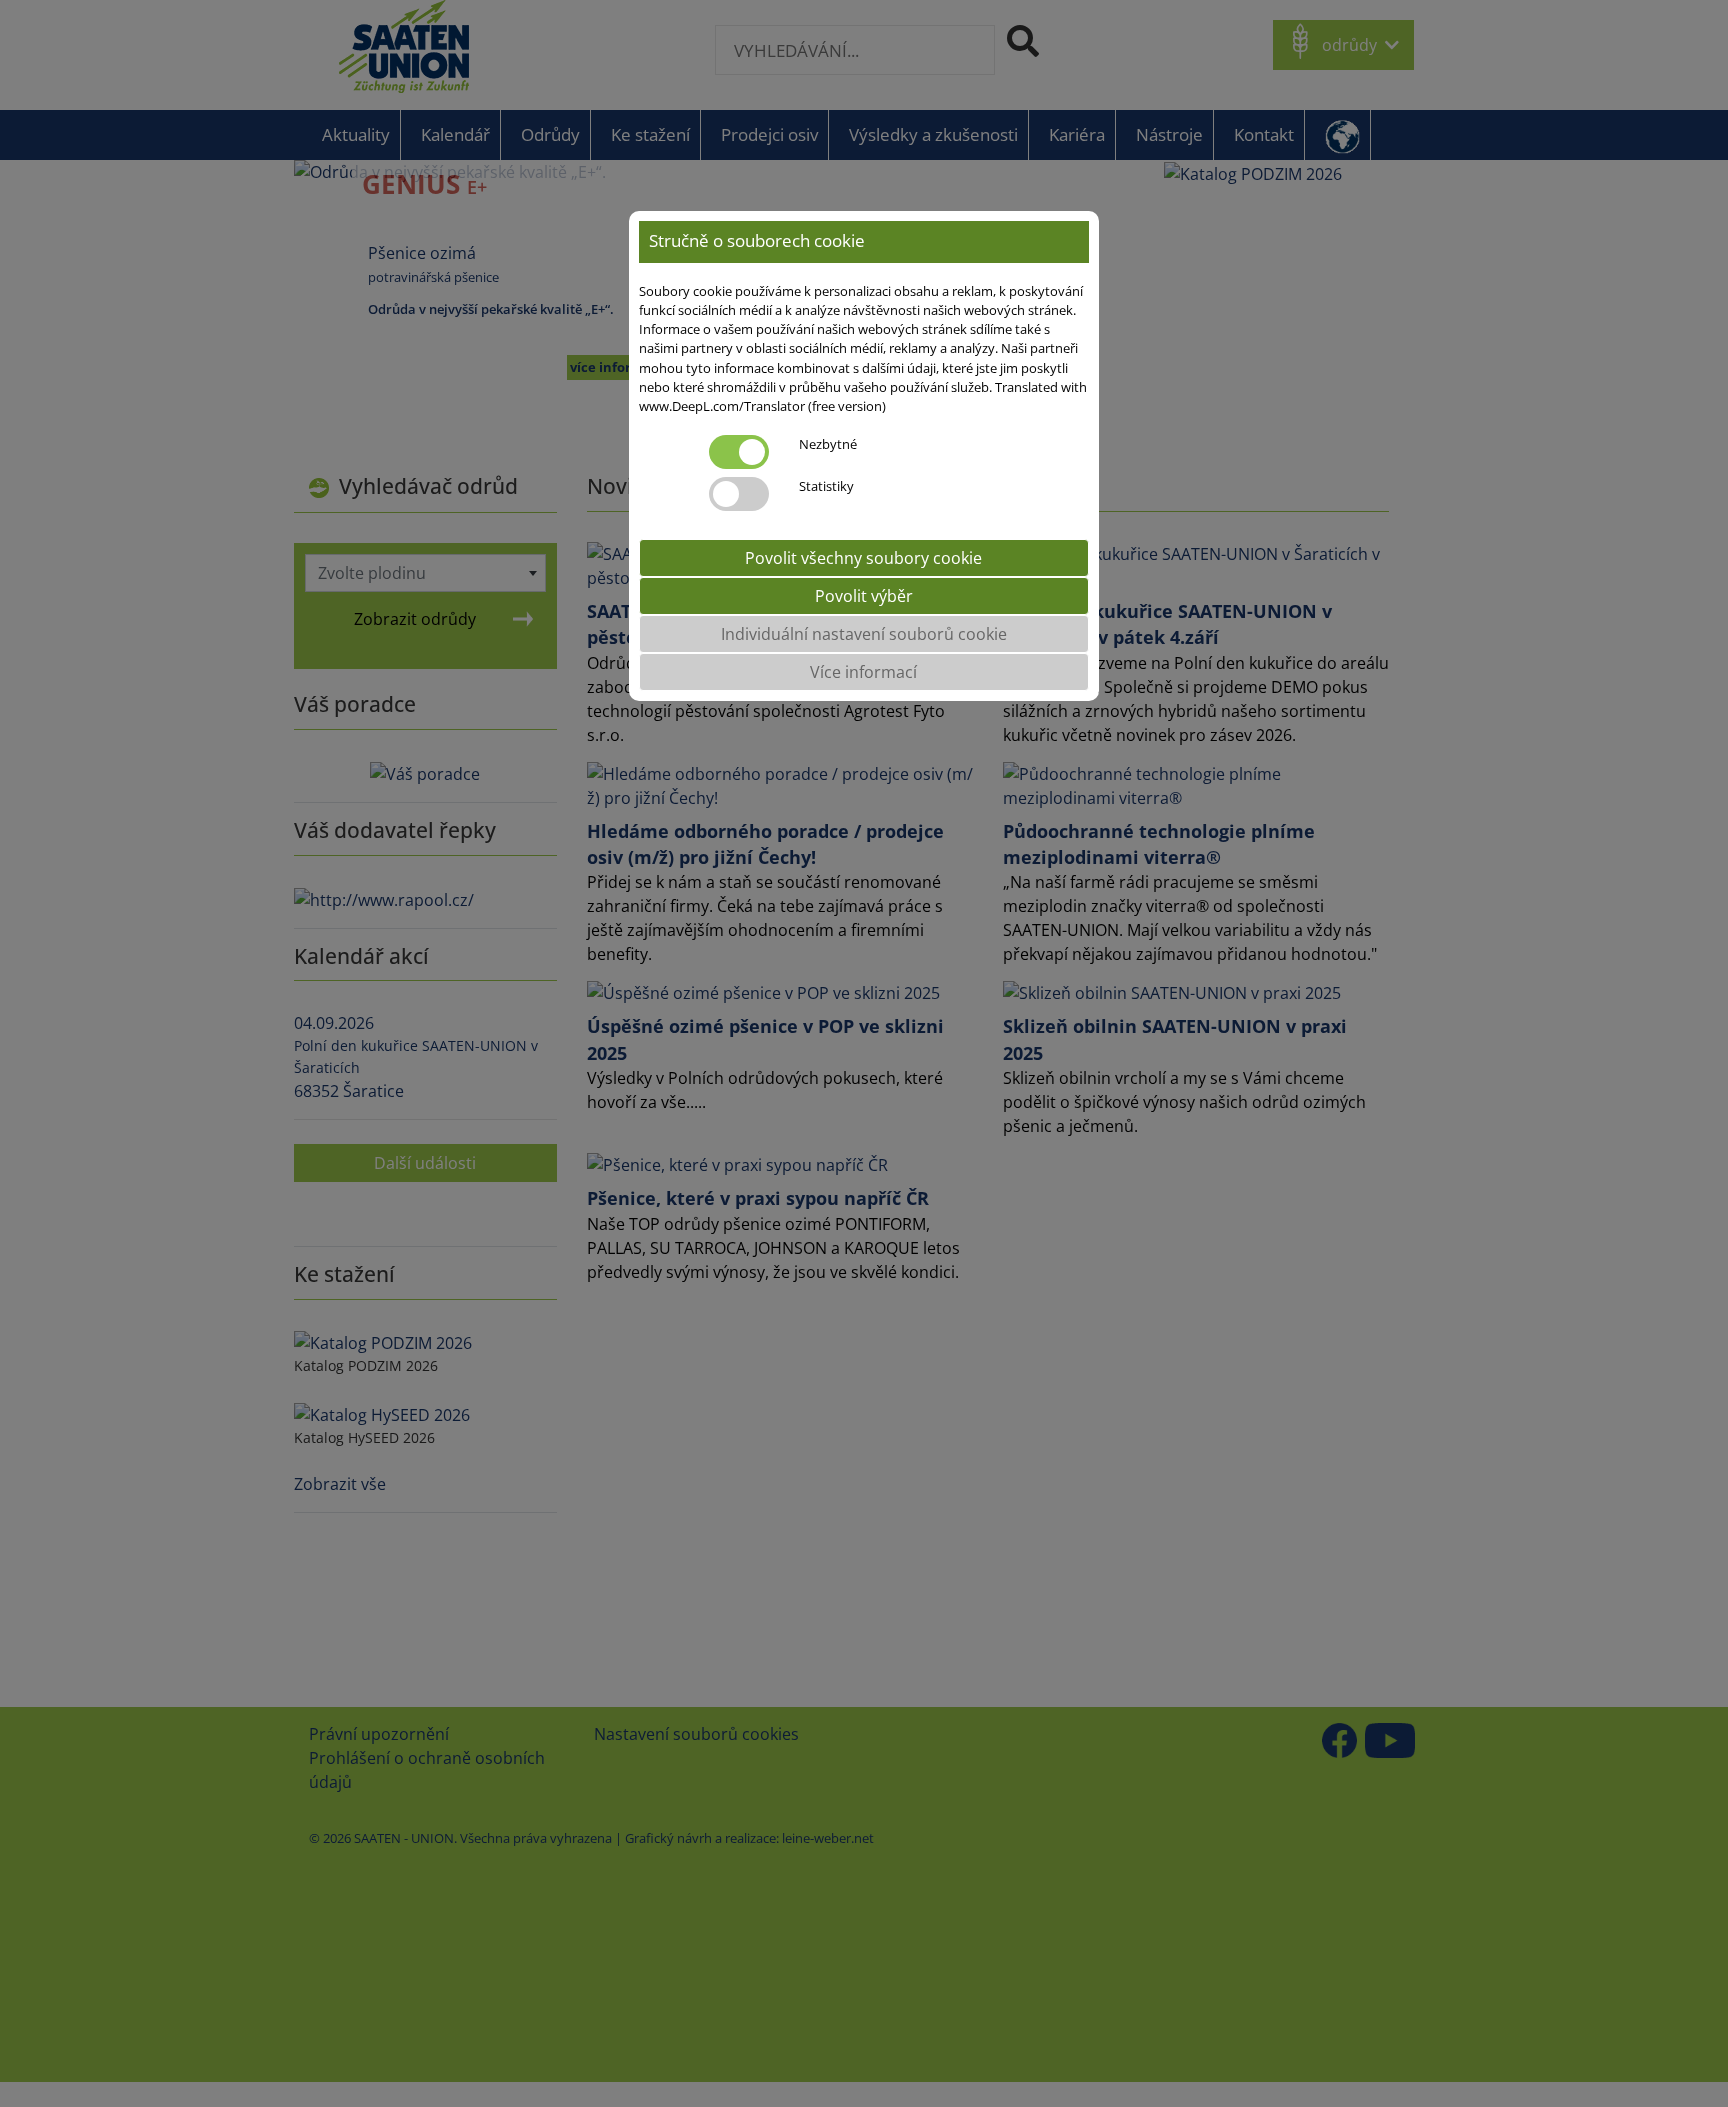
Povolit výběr (864, 596)
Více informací (863, 672)
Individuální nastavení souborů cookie (864, 634)
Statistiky (826, 486)
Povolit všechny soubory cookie (863, 558)
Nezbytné (828, 444)
